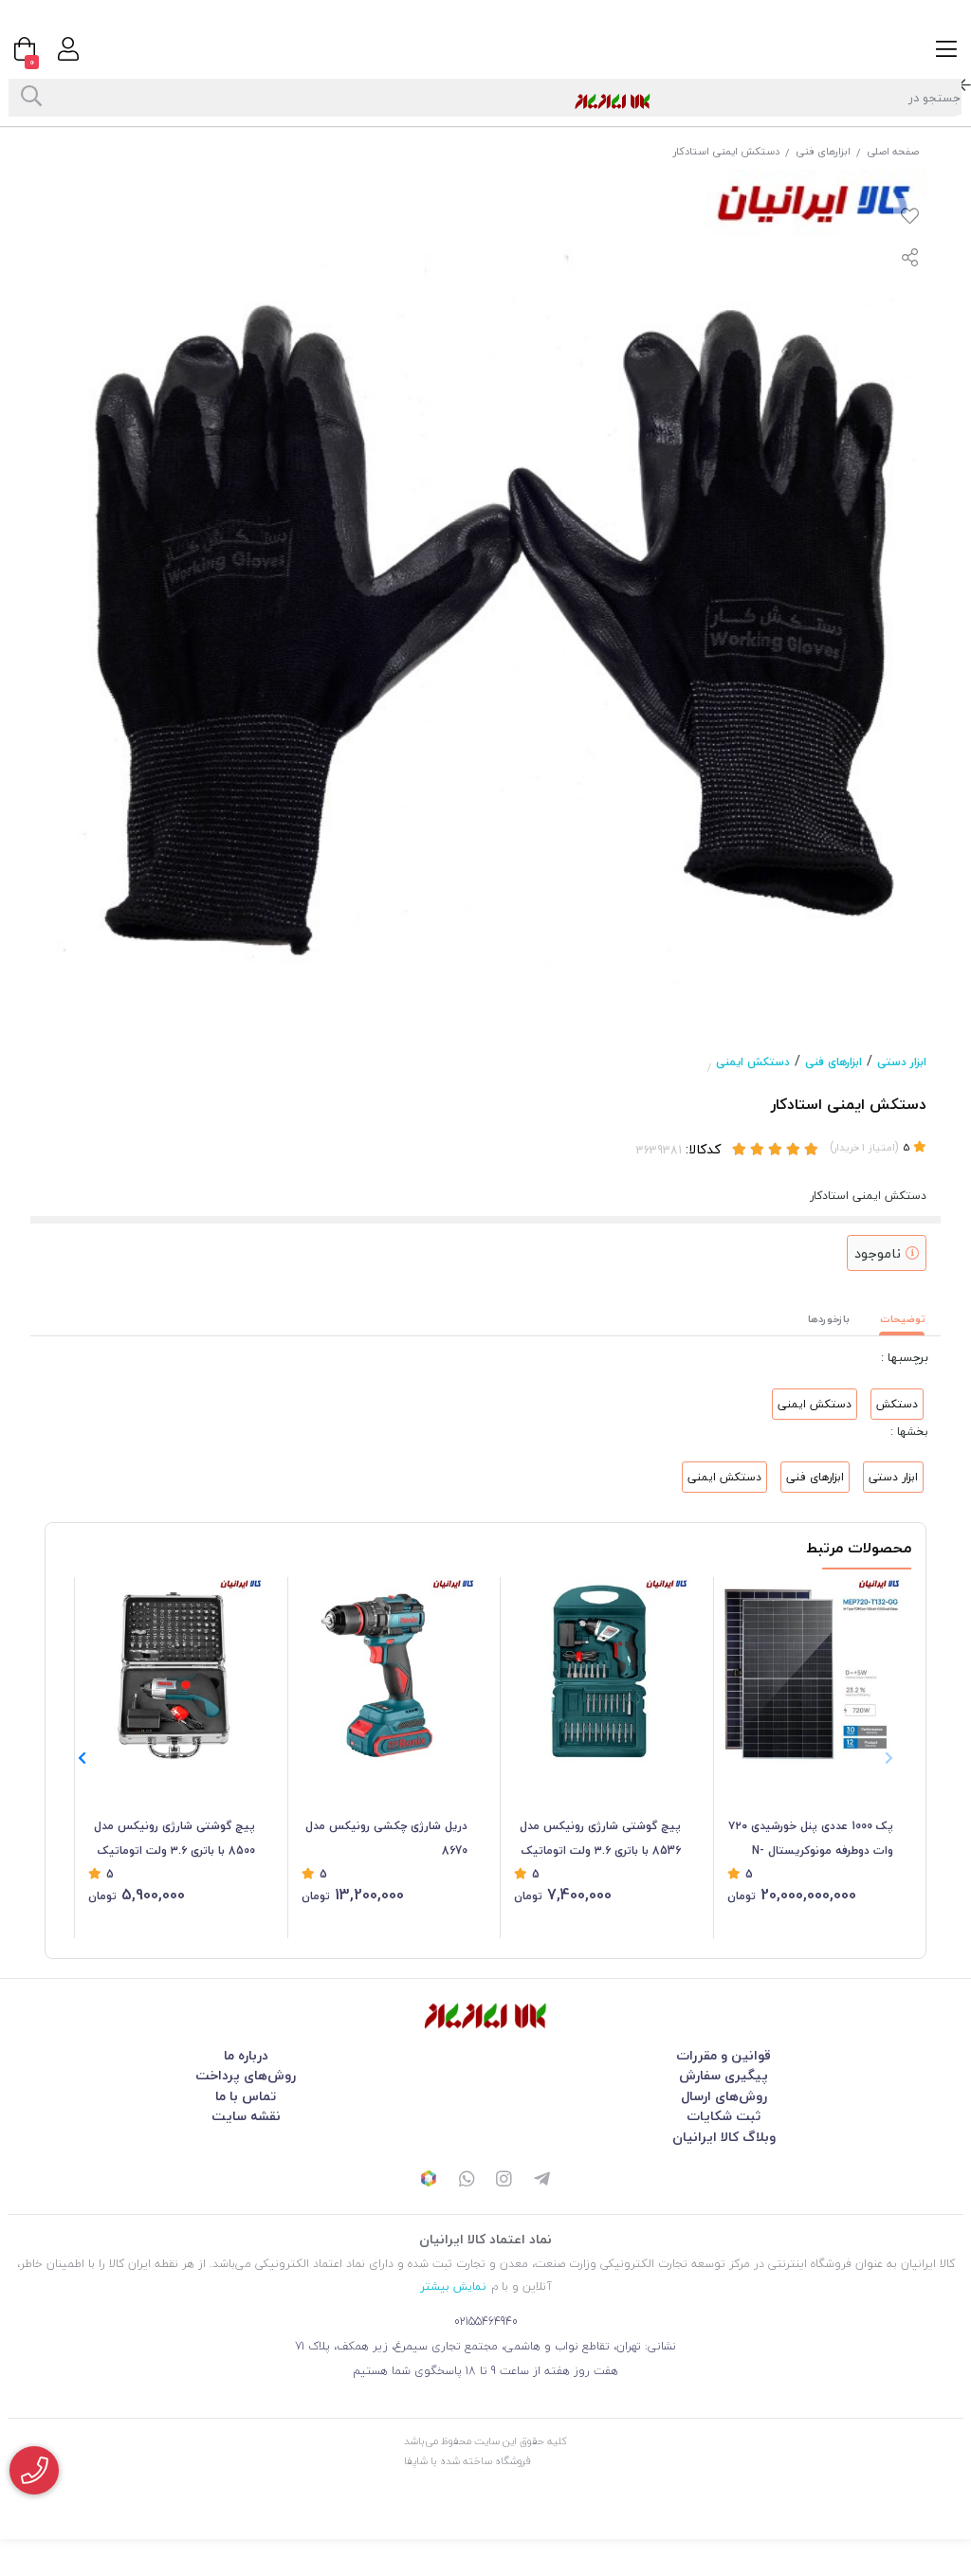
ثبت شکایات (724, 2116)
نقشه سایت (246, 2116)
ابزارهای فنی (823, 151)
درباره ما (246, 2055)
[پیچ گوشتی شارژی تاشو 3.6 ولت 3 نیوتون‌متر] (597, 1670)
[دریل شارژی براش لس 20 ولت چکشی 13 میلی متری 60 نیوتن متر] (385, 1670)
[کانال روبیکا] (429, 2181)
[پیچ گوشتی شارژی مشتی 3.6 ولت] (172, 1670)
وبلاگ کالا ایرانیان (724, 2137)
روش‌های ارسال (724, 2096)
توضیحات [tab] (903, 1319)
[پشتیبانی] (467, 2181)
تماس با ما (246, 2096)
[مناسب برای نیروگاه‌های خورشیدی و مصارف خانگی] (811, 1670)
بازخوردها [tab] (829, 1319)
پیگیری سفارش (724, 2075)
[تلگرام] (542, 2181)
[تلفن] (34, 2470)
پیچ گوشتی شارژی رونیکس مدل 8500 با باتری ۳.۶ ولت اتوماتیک (174, 1838)
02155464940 (486, 2322)
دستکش (897, 1404)
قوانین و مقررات (724, 2055)
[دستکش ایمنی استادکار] (485, 2015)
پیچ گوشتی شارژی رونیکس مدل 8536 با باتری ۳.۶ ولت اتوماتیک (600, 1838)
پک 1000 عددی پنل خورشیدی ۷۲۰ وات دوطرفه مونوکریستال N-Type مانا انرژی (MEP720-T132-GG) (811, 1840)
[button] (82, 1758)
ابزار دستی (902, 1062)
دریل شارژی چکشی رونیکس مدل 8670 (386, 1838)
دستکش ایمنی (753, 1062)
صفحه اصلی (893, 151)
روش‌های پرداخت (246, 2075)
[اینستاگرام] (504, 2181)
